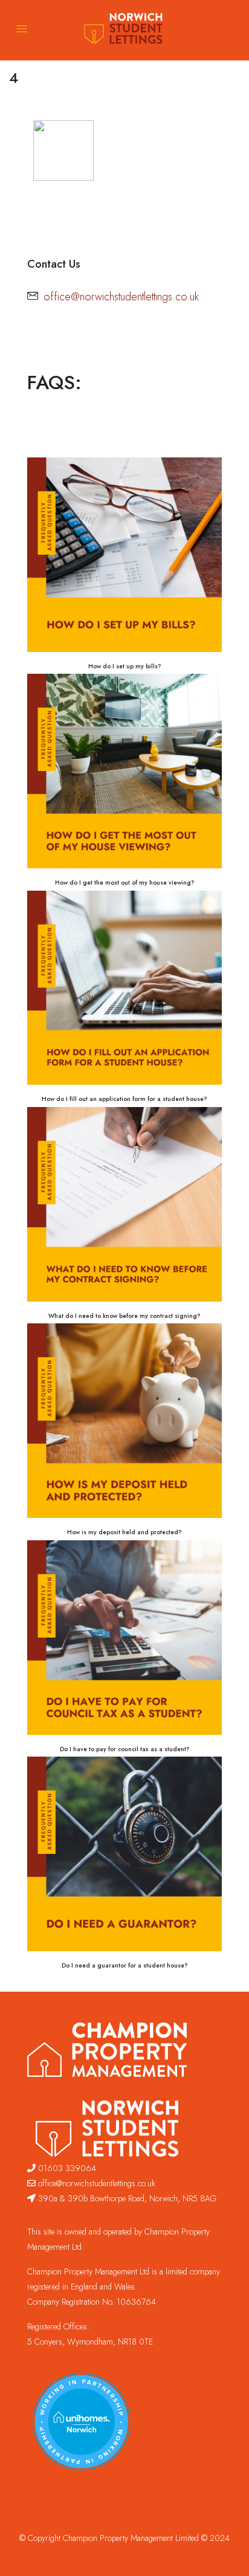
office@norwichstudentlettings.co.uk (121, 297)
